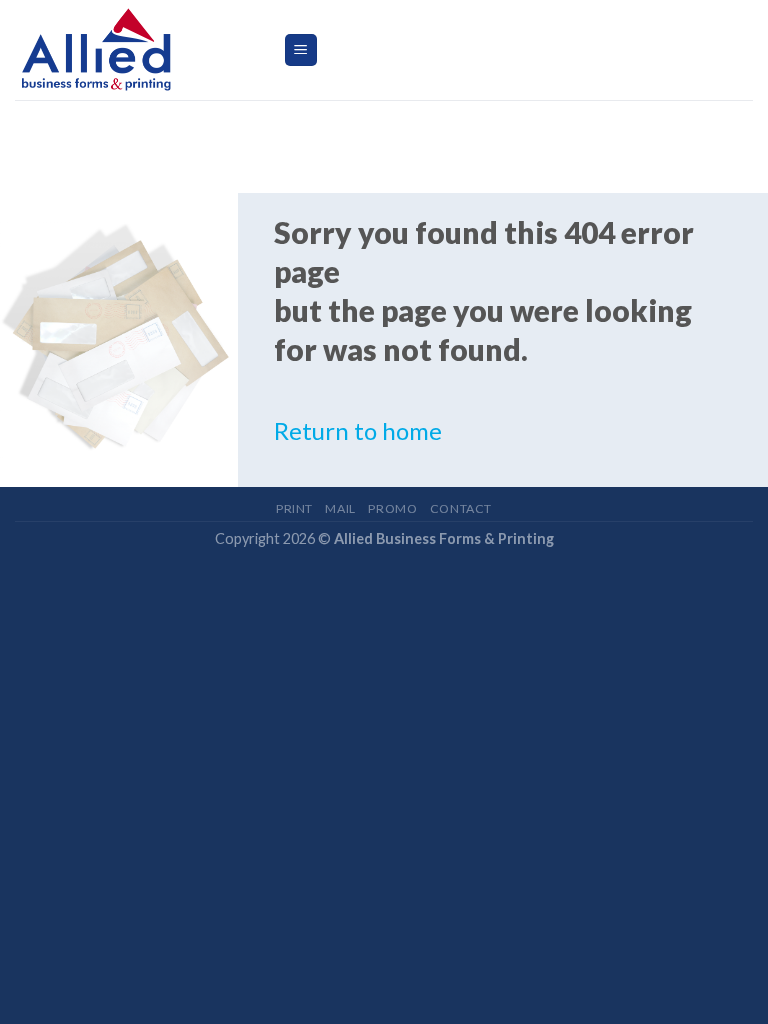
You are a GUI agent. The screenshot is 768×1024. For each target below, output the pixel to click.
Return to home (358, 430)
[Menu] (301, 50)
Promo (392, 508)
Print (294, 508)
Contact (461, 508)
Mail (340, 508)
